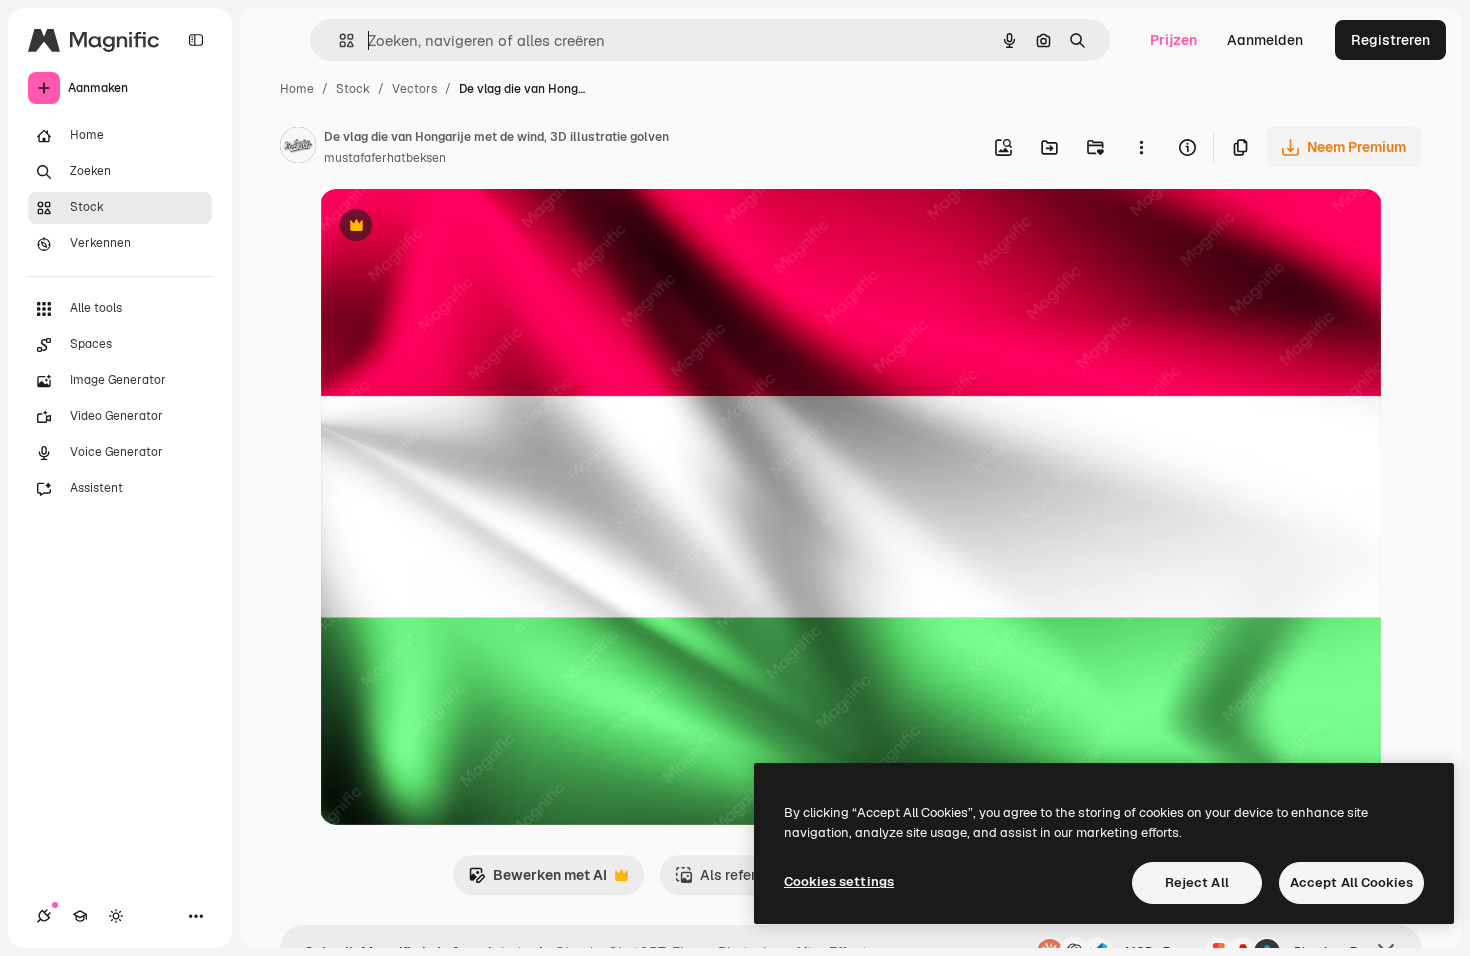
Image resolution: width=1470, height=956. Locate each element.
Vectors (414, 89)
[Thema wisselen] (116, 916)
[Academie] (80, 916)
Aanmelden (1265, 40)
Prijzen (1173, 40)
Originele (451, 227)
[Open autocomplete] (338, 40)
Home (297, 89)
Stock (353, 89)
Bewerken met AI (537, 880)
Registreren (1390, 40)
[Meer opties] (1141, 147)
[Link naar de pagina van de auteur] (298, 148)
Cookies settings (839, 881)
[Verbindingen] (44, 916)
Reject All (1197, 882)
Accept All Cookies (1351, 882)
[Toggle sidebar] (196, 40)
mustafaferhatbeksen (385, 158)
